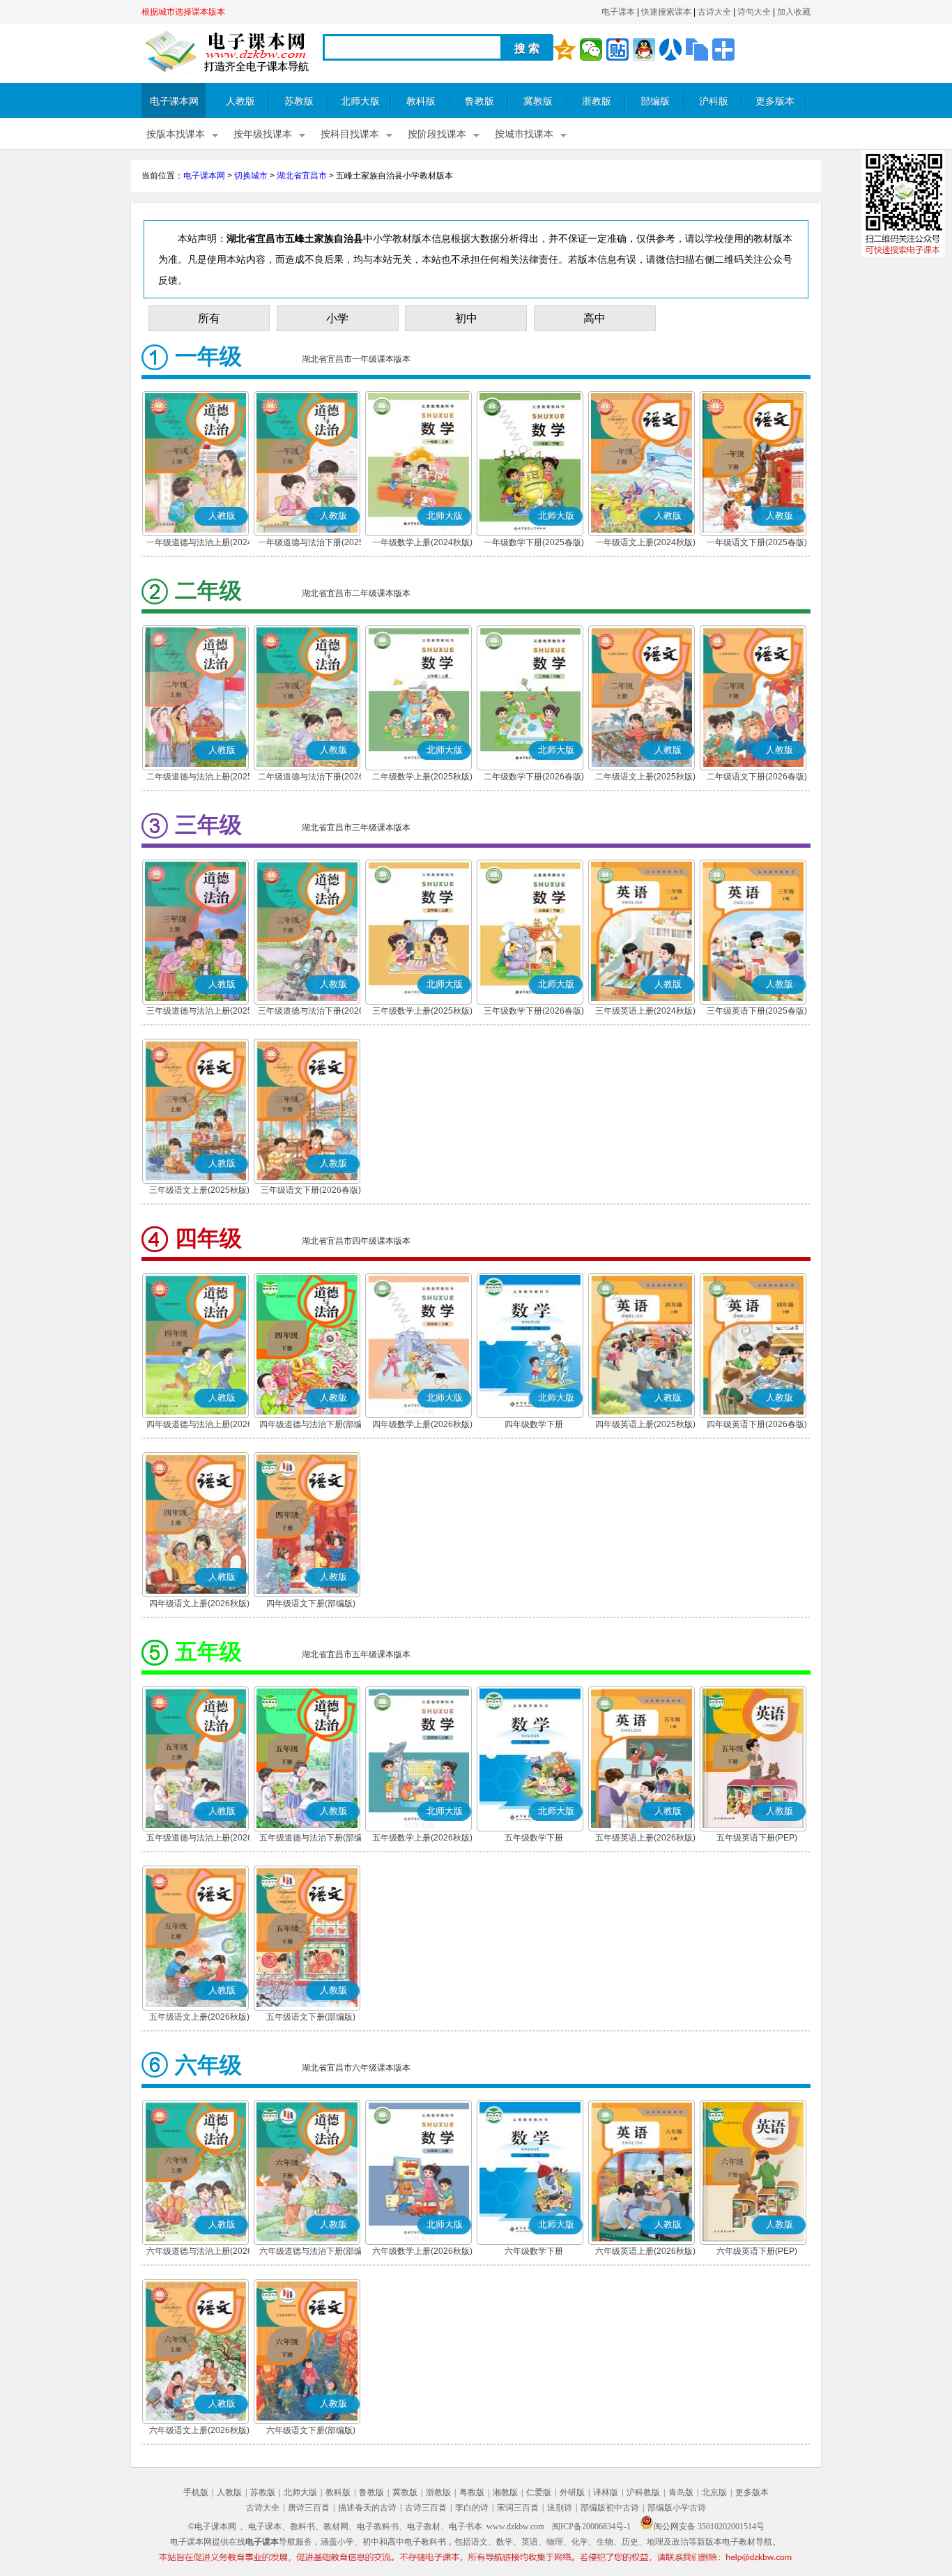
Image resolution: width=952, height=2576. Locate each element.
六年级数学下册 (534, 2251)
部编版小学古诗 (677, 2508)
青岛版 (681, 2492)
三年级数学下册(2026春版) (534, 1011)
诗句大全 (754, 12)
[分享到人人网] (670, 49)
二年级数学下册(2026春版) (534, 777)
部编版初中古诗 (610, 2508)
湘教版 (505, 2492)
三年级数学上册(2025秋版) (422, 1011)
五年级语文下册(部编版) (311, 2017)
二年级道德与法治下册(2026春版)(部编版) (311, 778)
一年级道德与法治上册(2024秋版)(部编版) (199, 544)
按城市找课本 (524, 134)
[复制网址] (697, 49)
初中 (466, 318)
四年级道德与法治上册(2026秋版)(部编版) (199, 1426)
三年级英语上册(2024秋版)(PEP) (645, 1012)
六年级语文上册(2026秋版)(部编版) (199, 2432)
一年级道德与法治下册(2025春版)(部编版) (311, 544)
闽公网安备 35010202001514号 (709, 2527)
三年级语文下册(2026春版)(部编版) (311, 1191)
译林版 (606, 2492)
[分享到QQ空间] (565, 49)
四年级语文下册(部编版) (311, 1603)
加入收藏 (794, 12)
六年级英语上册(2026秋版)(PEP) (645, 2253)
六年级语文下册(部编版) (311, 2430)
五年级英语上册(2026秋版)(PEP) (645, 1839)
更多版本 (775, 101)
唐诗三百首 (309, 2508)
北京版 (714, 2492)
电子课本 (618, 12)
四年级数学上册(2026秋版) (422, 1424)
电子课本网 (174, 101)
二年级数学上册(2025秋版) (422, 777)
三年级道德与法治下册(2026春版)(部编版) (311, 1012)
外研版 (572, 2492)
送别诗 (560, 2508)
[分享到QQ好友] (644, 49)
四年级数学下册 (534, 1424)
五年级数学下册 (534, 1838)
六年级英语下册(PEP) (757, 2251)
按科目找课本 (350, 134)
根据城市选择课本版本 (183, 12)
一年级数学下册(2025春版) (534, 542)
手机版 (196, 2492)
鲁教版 (479, 101)
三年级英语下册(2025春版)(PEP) (757, 1012)
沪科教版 (643, 2492)
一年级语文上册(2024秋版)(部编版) (645, 544)
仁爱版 (539, 2492)
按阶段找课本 (437, 134)
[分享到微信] (591, 49)
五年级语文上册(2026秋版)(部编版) (199, 2018)
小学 (337, 318)
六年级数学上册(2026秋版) (422, 2251)
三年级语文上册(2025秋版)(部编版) (199, 1191)
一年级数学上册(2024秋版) (422, 542)
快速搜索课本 (666, 12)
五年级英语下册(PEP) (757, 1838)
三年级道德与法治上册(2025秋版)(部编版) (199, 1012)
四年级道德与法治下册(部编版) (311, 1426)
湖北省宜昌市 (302, 176)
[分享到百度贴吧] (617, 49)
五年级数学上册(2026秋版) (422, 1838)
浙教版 (597, 101)
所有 (209, 318)
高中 (594, 318)
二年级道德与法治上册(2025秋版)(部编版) (199, 778)
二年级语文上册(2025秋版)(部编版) (645, 778)
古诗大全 (714, 12)
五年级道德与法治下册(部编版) (311, 1839)
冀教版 (538, 101)
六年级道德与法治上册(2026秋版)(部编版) (199, 2253)
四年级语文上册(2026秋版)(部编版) (199, 1605)
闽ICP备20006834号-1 (591, 2527)
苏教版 (299, 101)
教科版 (421, 101)
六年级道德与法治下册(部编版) (311, 2253)
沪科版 (714, 101)
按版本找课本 (176, 134)
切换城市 (251, 176)
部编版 (655, 101)
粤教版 (472, 2492)
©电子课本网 (212, 2527)
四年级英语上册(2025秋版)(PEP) (645, 1426)
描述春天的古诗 (367, 2508)
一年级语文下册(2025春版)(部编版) (757, 544)
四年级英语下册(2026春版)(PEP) (757, 1426)
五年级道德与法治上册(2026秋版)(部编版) (199, 1839)
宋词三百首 (518, 2508)
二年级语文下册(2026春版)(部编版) (757, 778)
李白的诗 (472, 2508)
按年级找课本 (263, 134)
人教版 (240, 101)
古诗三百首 (426, 2508)
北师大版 (360, 101)
